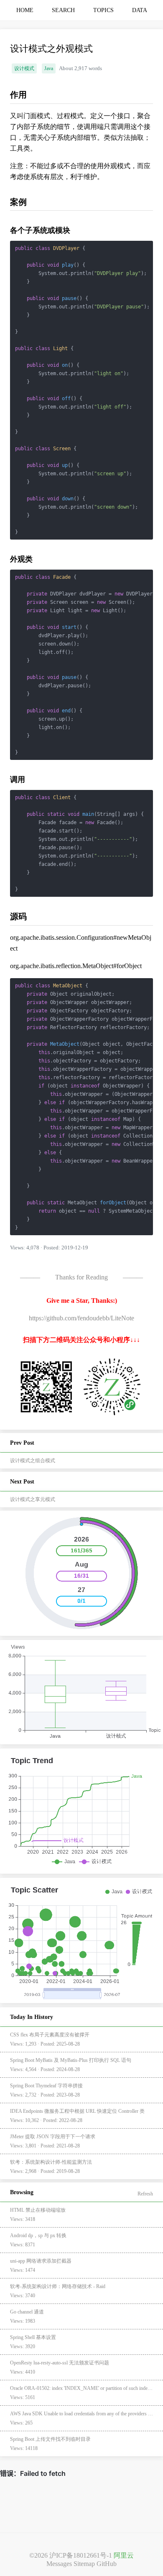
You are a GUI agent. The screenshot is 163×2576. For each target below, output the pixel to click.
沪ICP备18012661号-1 (81, 2555)
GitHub (107, 2564)
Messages (59, 2564)
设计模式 (24, 68)
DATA (140, 10)
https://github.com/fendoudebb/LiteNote (81, 1318)
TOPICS (103, 10)
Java (49, 68)
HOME (25, 10)
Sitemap (84, 2564)
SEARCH (63, 10)
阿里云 (124, 2555)
